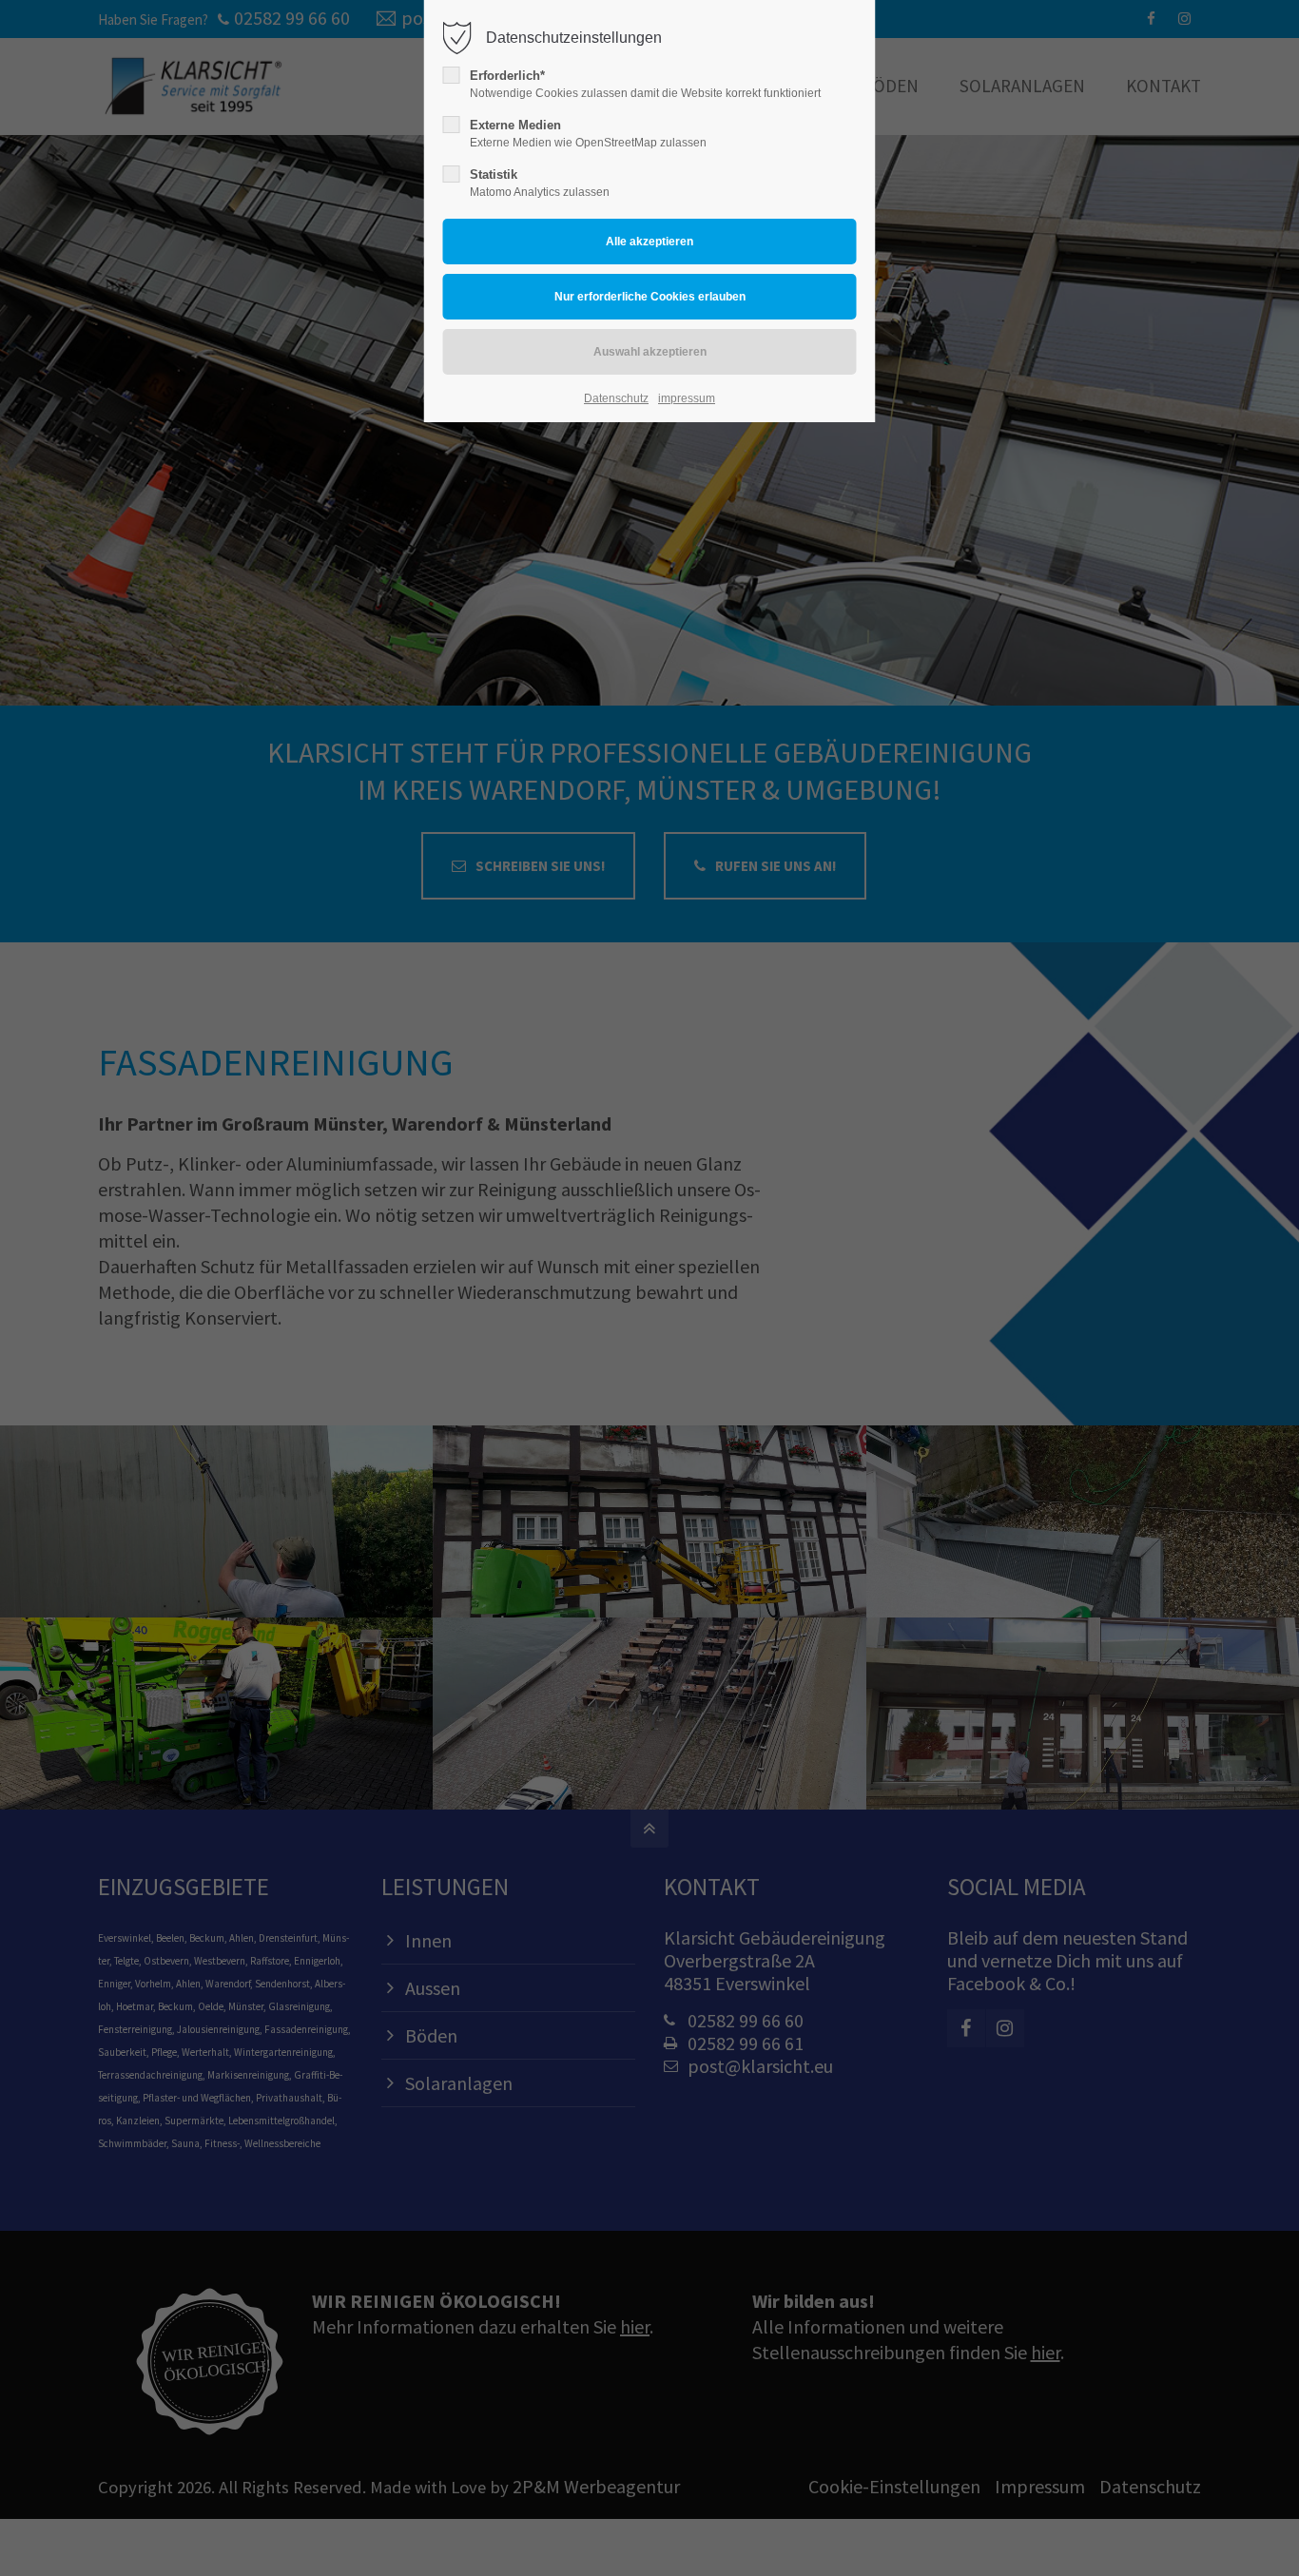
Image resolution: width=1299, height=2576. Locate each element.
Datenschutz (616, 398)
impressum (687, 398)
